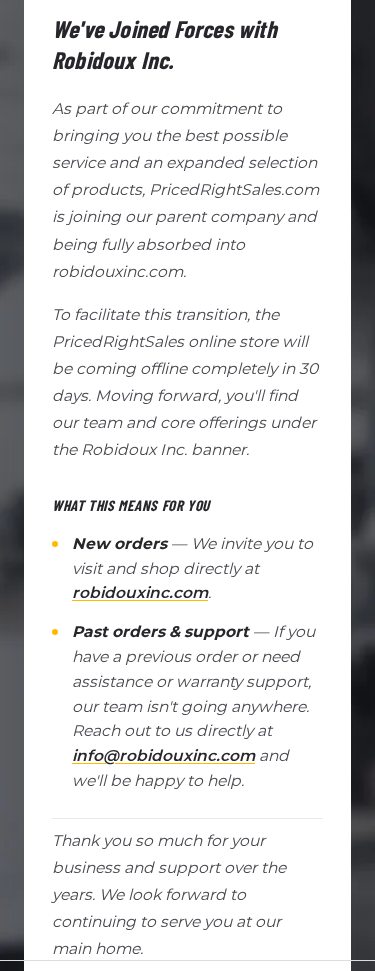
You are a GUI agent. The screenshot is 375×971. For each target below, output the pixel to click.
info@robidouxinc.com (163, 755)
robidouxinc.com (140, 592)
